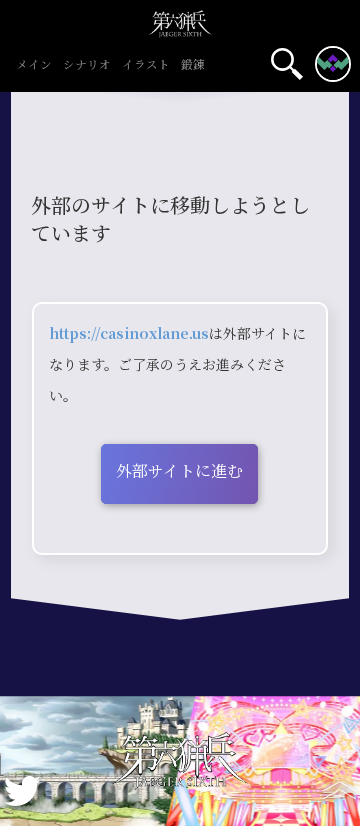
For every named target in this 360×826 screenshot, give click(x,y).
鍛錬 (193, 66)
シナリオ (87, 66)
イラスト (146, 66)
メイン (34, 66)
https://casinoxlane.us (129, 334)
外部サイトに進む (179, 471)
